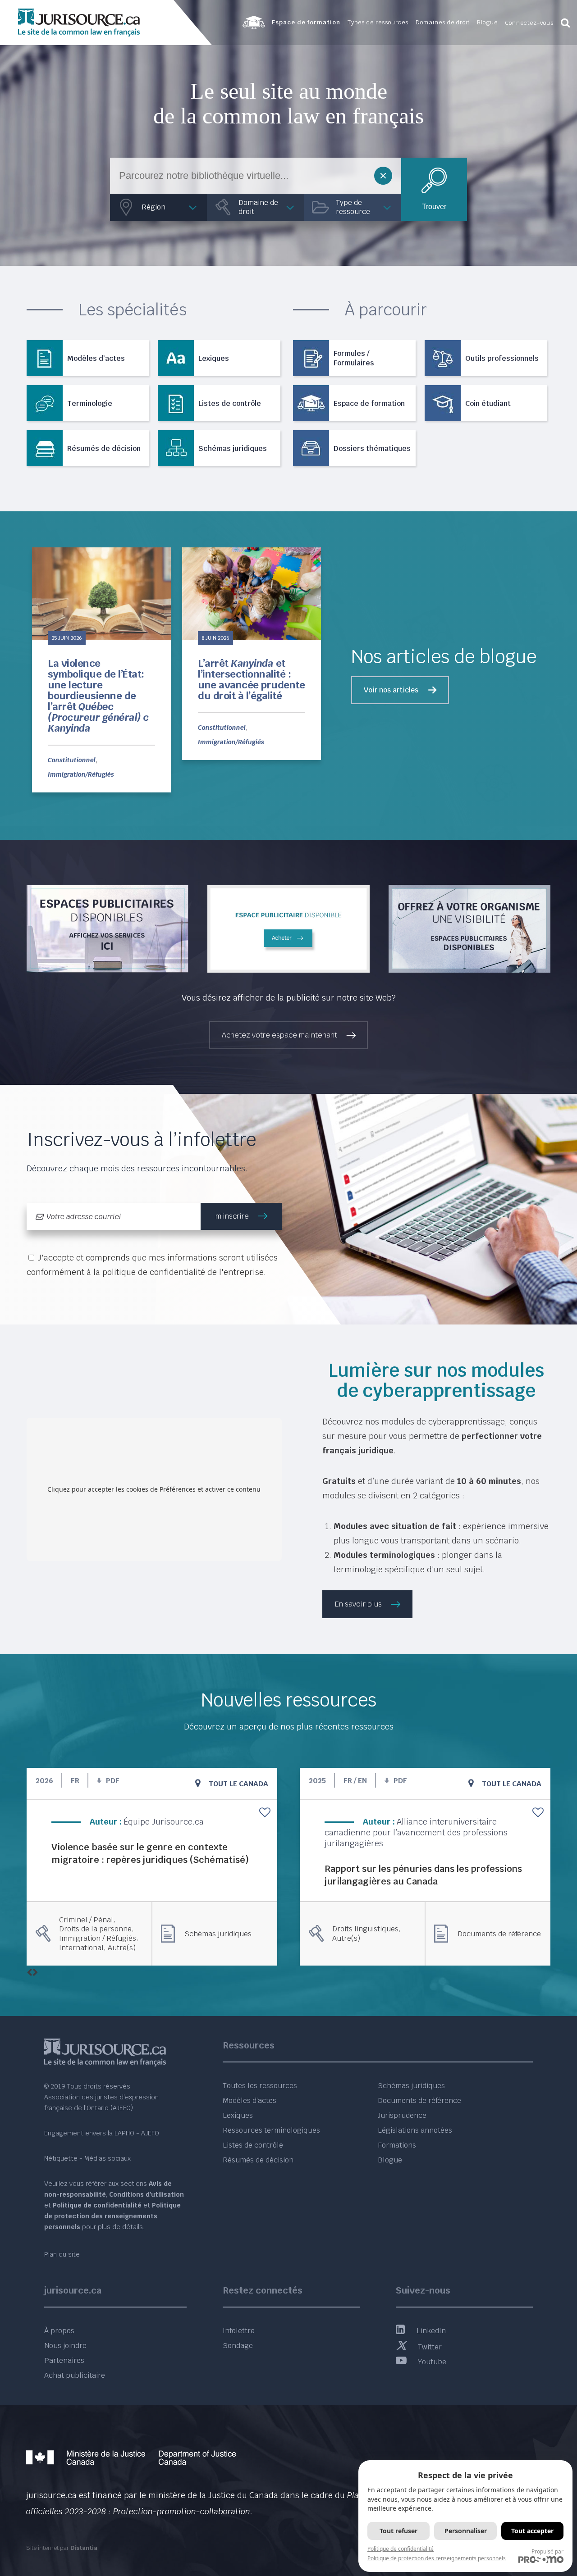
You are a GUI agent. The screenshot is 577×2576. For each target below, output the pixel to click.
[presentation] (30, 1973)
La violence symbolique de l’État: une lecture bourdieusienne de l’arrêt (98, 696)
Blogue (390, 2160)
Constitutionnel (72, 760)
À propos (59, 2331)
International (81, 1948)
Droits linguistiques (365, 1929)
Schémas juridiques (218, 1934)
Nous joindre (65, 2346)
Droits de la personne (95, 1929)
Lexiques (238, 2115)
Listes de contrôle (253, 2145)
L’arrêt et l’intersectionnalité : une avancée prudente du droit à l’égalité (251, 680)
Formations (397, 2145)
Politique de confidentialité (401, 2549)
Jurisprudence (402, 2115)
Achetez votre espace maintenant (279, 1035)
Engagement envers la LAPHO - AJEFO (102, 2133)
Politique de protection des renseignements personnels (437, 2558)
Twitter (430, 2347)
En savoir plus (358, 1604)
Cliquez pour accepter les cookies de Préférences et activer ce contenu (154, 1489)
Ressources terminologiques (271, 2130)
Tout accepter (532, 2531)
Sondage (238, 2346)
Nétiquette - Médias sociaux (87, 2158)
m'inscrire (232, 1216)
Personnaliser (466, 2531)
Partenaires (64, 2360)
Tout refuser (398, 2531)
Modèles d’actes (250, 2100)
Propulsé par (547, 2551)
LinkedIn (431, 2331)
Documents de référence (499, 1934)
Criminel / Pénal (86, 1920)
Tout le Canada (238, 1784)
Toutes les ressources (260, 2086)
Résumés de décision (258, 2160)
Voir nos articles (391, 690)
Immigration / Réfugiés (98, 1939)
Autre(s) (122, 1948)
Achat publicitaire (75, 2375)
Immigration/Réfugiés (81, 774)
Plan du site (62, 2254)
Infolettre (239, 2331)
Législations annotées (415, 2130)
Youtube (432, 2362)
